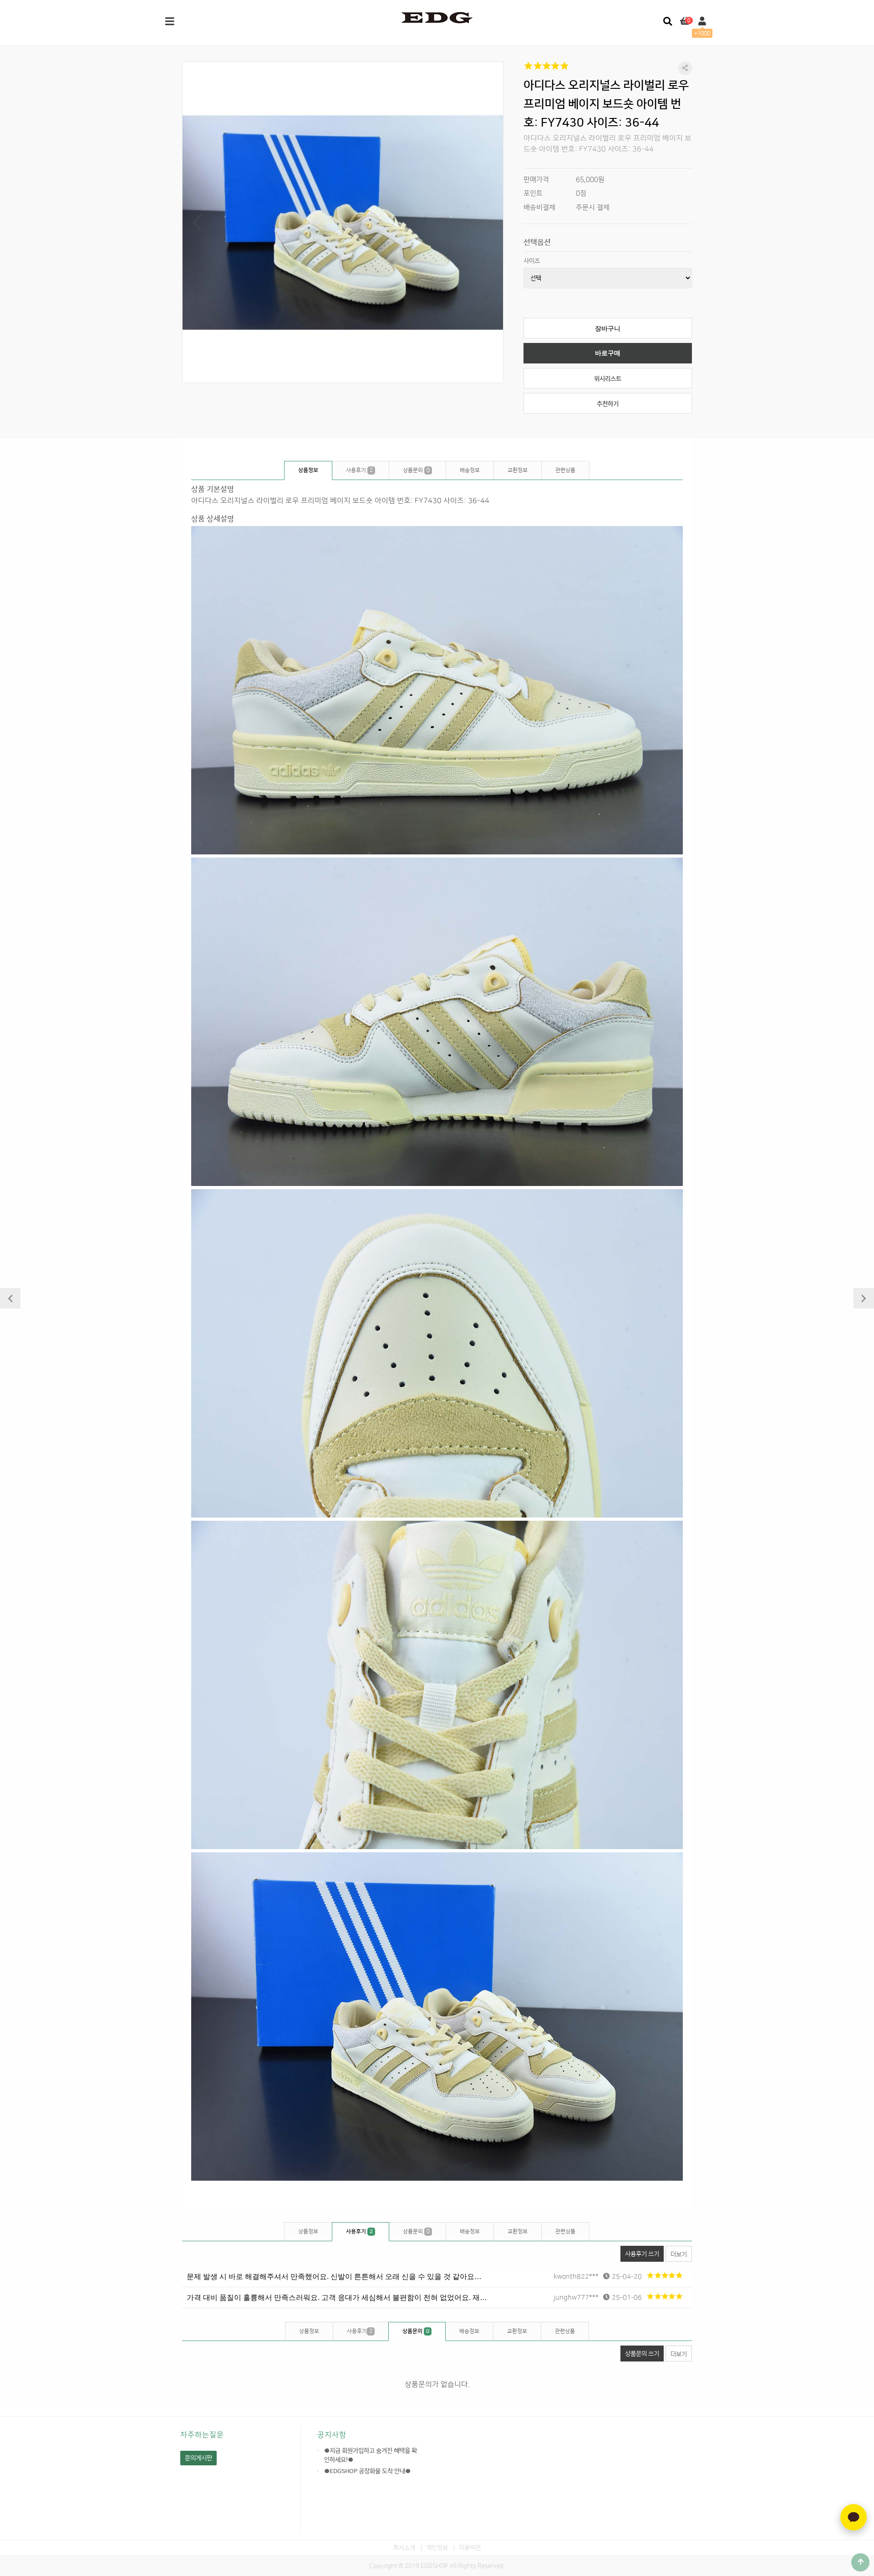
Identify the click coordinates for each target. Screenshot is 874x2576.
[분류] (170, 22)
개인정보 (437, 2548)
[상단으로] (860, 2562)
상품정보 (308, 470)
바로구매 (608, 353)
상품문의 (416, 470)
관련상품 (565, 470)
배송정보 (470, 470)
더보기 (679, 2254)
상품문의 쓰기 (642, 2354)
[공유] (685, 68)
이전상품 (10, 1298)
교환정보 (518, 470)
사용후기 (359, 470)
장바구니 (608, 329)
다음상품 (864, 1298)
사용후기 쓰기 (642, 2254)
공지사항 (332, 2435)
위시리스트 (608, 379)
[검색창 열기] (668, 22)
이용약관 (470, 2548)
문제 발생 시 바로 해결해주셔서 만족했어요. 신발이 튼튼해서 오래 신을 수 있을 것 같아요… (334, 2277)
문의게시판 (198, 2458)
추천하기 (608, 404)
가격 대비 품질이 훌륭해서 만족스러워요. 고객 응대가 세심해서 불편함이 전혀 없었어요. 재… (337, 2297)
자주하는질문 (202, 2435)
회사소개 (404, 2548)
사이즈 (532, 261)
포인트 (533, 193)
